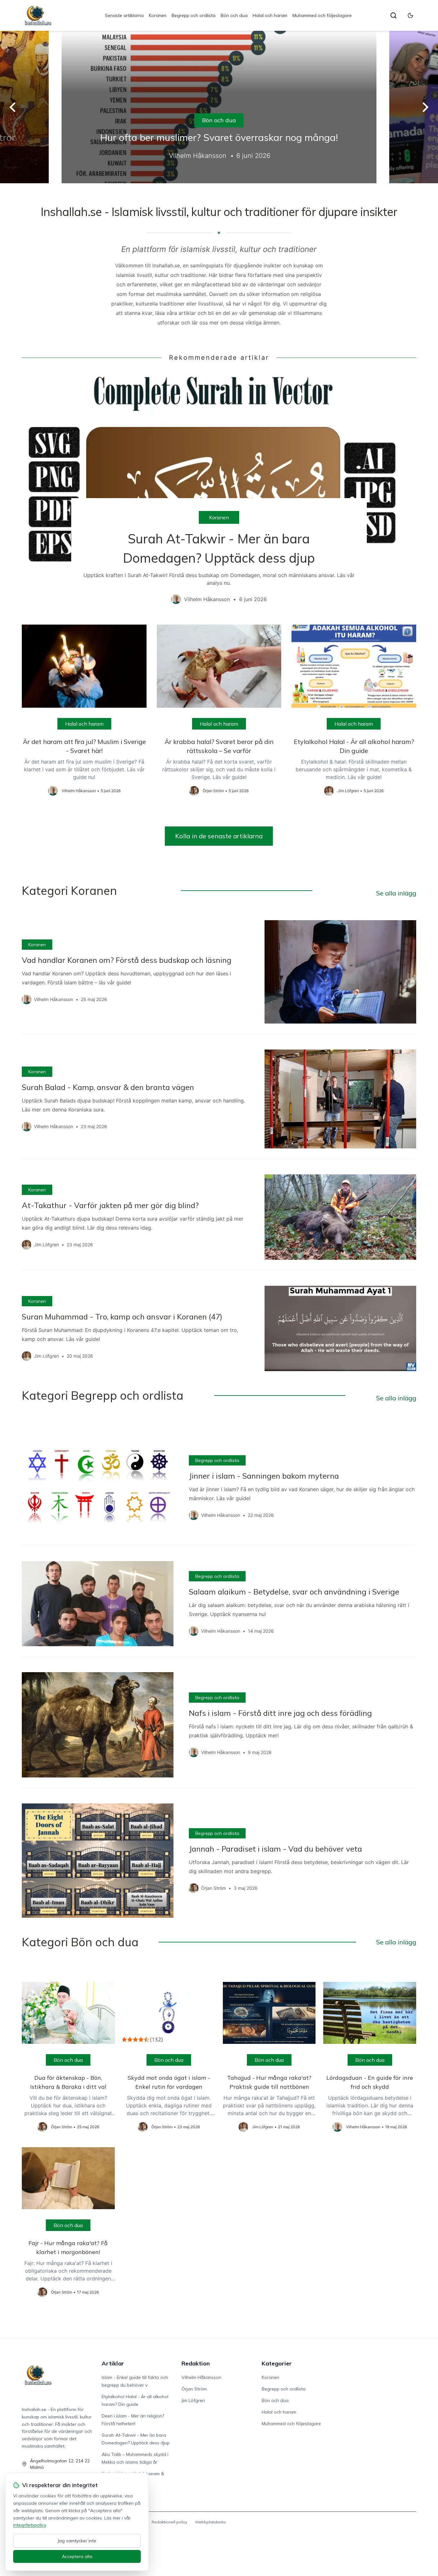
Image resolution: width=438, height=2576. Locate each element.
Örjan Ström (194, 2389)
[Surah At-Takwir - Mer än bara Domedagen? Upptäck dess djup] (219, 493)
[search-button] (393, 15)
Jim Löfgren (193, 2400)
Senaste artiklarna (124, 15)
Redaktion (196, 2363)
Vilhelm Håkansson (201, 2377)
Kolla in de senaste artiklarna (219, 836)
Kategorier (277, 2363)
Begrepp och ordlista (194, 15)
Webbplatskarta (210, 2522)
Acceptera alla (77, 2556)
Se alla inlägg (396, 893)
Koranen (158, 15)
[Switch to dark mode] (410, 15)
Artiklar (113, 2363)
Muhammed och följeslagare (322, 15)
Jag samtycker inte (77, 2541)
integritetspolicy (29, 2525)
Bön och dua (234, 15)
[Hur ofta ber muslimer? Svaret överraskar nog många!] (219, 107)
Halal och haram (270, 15)
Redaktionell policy (169, 2522)
